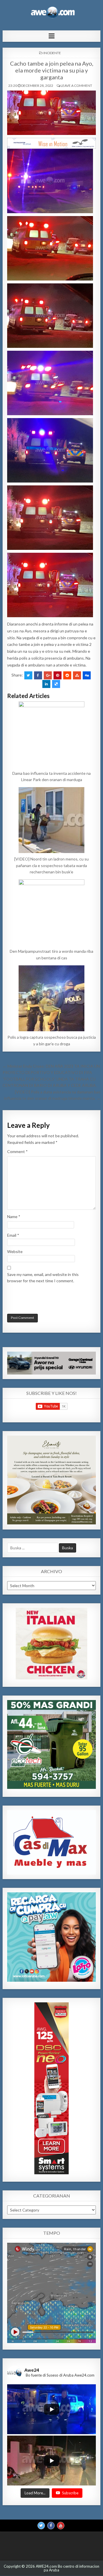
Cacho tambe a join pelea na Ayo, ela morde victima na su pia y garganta (52, 70)
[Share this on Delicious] (56, 684)
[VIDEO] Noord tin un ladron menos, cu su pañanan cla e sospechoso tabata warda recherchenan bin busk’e (51, 865)
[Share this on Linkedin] (46, 684)
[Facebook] (51, 2526)
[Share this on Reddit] (67, 675)
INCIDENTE (52, 53)
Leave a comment (76, 86)
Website (15, 1251)
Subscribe (70, 2493)
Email (13, 1235)
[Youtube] (61, 2526)
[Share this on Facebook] (38, 675)
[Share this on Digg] (87, 675)
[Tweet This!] (28, 675)
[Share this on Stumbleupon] (77, 675)
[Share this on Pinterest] (58, 675)
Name (14, 1217)
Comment (17, 1151)
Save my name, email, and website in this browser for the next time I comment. (43, 1278)
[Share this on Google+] (48, 675)
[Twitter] (41, 2526)
